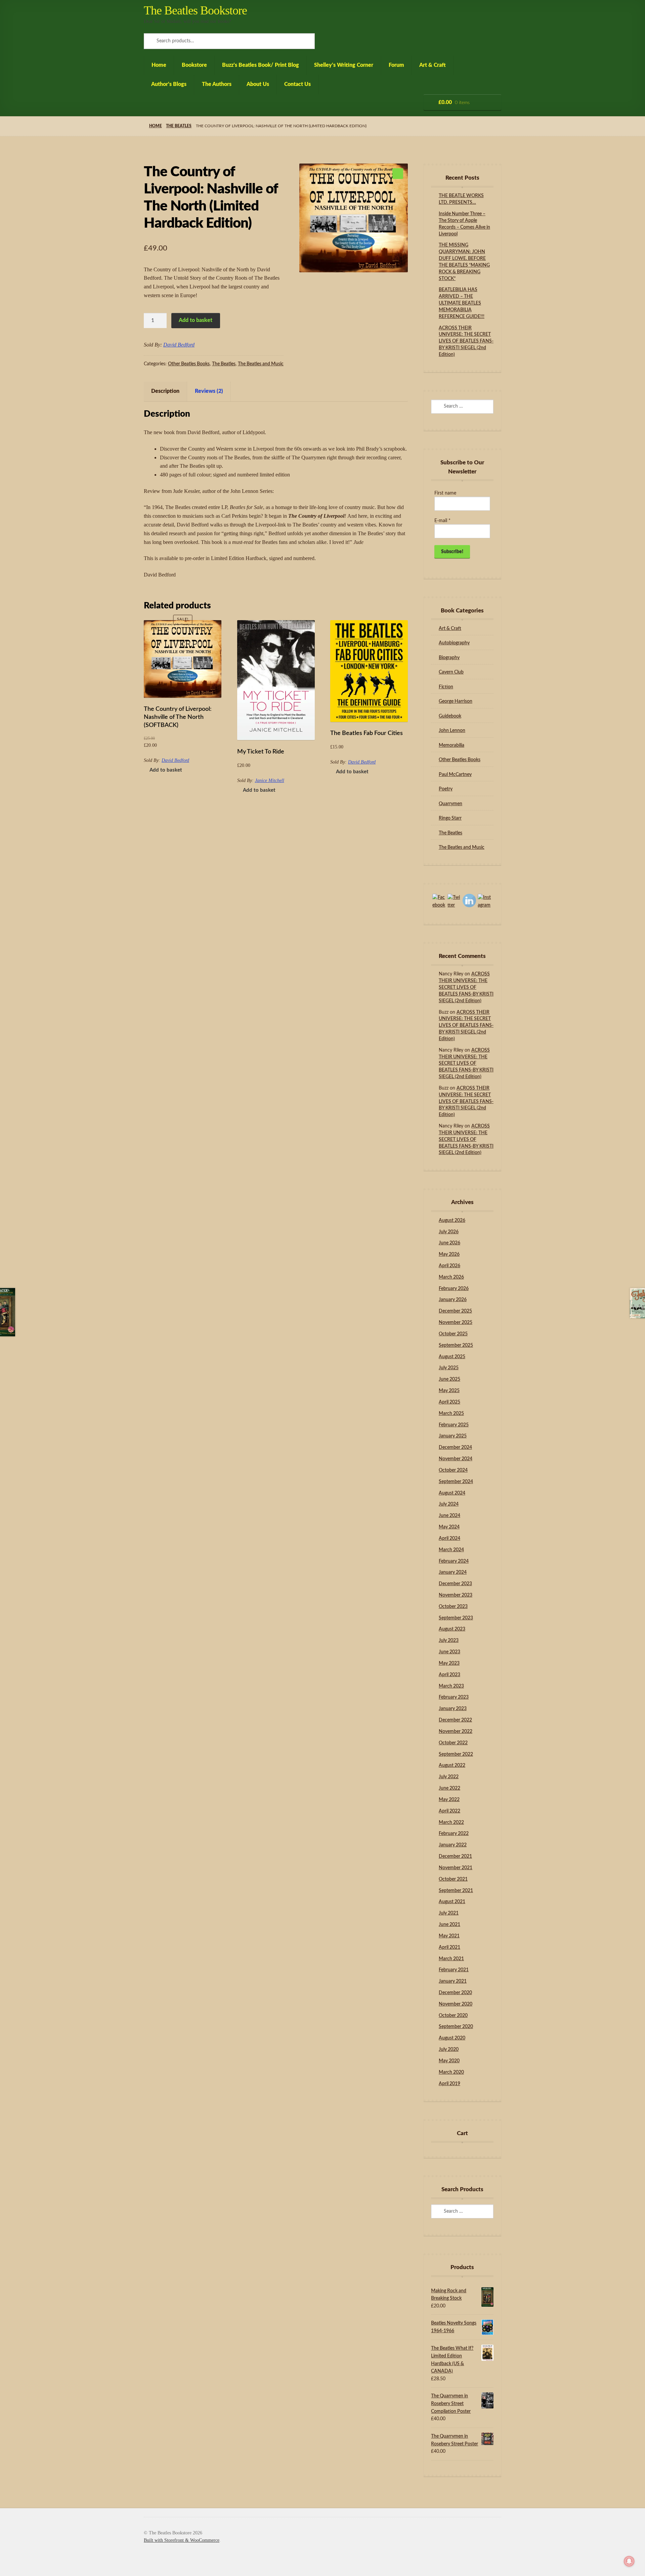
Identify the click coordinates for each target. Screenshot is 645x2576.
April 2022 (449, 1811)
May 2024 (449, 1527)
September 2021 (456, 1891)
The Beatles (179, 126)
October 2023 (453, 1607)
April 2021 (449, 1947)
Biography (449, 658)
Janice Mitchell (270, 780)
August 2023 (452, 1629)
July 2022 (449, 1777)
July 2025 (449, 1368)
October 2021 (453, 1879)
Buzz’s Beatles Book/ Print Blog (261, 65)
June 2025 (449, 1379)
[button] (398, 174)
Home (159, 65)
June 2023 (449, 1652)
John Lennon (452, 731)
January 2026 (453, 1300)
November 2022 (456, 1732)
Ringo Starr (450, 818)
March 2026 (451, 1277)
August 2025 (452, 1357)
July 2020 (449, 2050)
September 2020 (456, 2027)
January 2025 (453, 1436)
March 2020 (451, 2072)
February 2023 (454, 1697)
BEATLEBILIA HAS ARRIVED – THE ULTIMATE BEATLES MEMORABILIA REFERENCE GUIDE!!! (462, 303)
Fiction (446, 687)
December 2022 (455, 1720)
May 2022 (449, 1800)
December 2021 (455, 1856)
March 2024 (451, 1550)
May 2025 (449, 1391)
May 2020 (449, 2061)
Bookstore (194, 65)
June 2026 (449, 1243)
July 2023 (449, 1641)
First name (445, 493)
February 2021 (454, 1970)
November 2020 (456, 2004)
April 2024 (449, 1538)
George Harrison (456, 701)
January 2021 (453, 1981)
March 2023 (451, 1686)
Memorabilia (451, 745)
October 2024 (453, 1470)
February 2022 (454, 1834)
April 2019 (449, 2084)
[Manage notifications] (629, 2561)
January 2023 (453, 1709)
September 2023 (456, 1618)
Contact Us (297, 84)
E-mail (442, 521)
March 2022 (451, 1823)
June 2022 (449, 1788)
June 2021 (449, 1925)
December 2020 (455, 1993)
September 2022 (456, 1754)
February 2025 (454, 1425)
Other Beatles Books (189, 364)
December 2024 (455, 1447)
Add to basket (196, 320)
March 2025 (451, 1414)
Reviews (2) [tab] (209, 391)
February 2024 (454, 1561)
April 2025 (449, 1402)
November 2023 (456, 1595)
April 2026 (449, 1266)
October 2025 (453, 1334)
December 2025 (455, 1311)
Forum (396, 65)
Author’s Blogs (169, 84)
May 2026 (449, 1254)
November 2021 (456, 1868)
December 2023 (455, 1584)
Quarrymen (450, 804)
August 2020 (452, 2038)
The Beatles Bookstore (195, 10)
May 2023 (449, 1663)
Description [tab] (165, 391)
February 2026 (454, 1289)
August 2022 (452, 1765)
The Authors (217, 84)
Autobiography (454, 643)
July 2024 (449, 1504)
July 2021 (449, 1913)
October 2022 (453, 1743)
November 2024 (456, 1459)
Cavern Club (451, 672)
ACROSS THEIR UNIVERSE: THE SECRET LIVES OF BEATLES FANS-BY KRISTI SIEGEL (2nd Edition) (466, 341)
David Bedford (179, 345)
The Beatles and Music (261, 364)
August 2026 (452, 1221)
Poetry (446, 789)
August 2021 (452, 1902)
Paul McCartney (455, 775)
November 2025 (456, 1323)
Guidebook (450, 716)
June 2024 (449, 1516)
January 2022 (453, 1845)
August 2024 (452, 1493)
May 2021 (449, 1936)
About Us (258, 84)
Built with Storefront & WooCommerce (182, 2540)
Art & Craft (433, 65)
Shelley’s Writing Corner (344, 65)
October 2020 (453, 2016)
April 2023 (449, 1675)
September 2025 (456, 1345)
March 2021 (451, 1959)
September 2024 (456, 1482)
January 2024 (453, 1572)
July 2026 (449, 1232)
